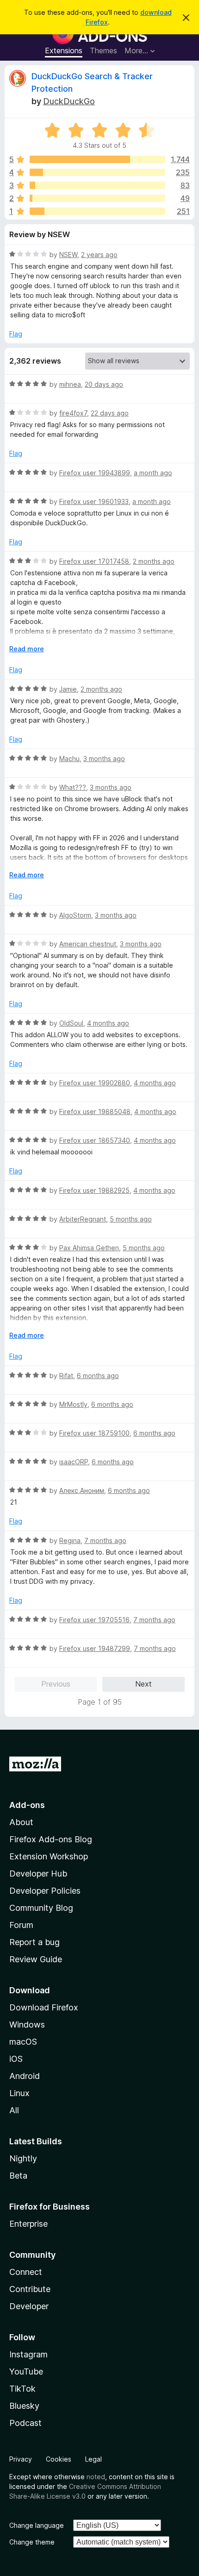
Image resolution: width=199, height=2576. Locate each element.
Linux (19, 2093)
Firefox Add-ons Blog (51, 1839)
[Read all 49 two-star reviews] (97, 198)
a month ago (153, 473)
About (21, 1822)
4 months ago (108, 1023)
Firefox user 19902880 (95, 1083)
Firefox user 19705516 (94, 1620)
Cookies (59, 2459)
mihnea (70, 384)
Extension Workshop (49, 1856)
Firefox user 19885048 (95, 1112)
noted (96, 2477)
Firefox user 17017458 (94, 561)
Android (25, 2076)
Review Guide (36, 1959)
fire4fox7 (73, 413)
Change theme (32, 2542)
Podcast (25, 2423)
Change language (37, 2525)
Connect (26, 2272)
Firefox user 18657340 (95, 1140)
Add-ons (27, 1805)
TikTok (22, 2389)
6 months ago (98, 1376)
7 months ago (105, 1540)
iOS (16, 2059)
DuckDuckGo (69, 101)
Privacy (21, 2459)
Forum (21, 1925)
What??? (73, 787)
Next (143, 1684)
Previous (56, 1684)
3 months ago (104, 759)
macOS (23, 2042)
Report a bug (34, 1942)
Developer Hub (38, 1874)
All (14, 2110)
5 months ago (131, 1219)
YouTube (26, 2371)
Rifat (66, 1376)
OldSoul (71, 1023)
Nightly (23, 2158)
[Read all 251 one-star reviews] (97, 211)
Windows (27, 2025)
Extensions (64, 50)
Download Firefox (44, 2007)
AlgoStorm (75, 915)
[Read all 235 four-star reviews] (97, 172)
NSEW (68, 255)
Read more (27, 649)
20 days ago (104, 384)
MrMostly (73, 1404)
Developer (29, 2306)
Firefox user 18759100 (94, 1433)
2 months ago (154, 561)
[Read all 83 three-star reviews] (97, 185)
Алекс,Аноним (82, 1490)
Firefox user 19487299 (95, 1648)
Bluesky (24, 2406)
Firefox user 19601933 (94, 501)
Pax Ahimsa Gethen (89, 1248)
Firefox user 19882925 (94, 1190)
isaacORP (74, 1462)
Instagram (28, 2354)
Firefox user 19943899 (95, 473)
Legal (93, 2459)
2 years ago (99, 255)
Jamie (68, 689)
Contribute (30, 2289)
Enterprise (28, 2224)
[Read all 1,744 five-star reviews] (97, 159)
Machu (69, 759)
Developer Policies (45, 1891)
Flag (16, 334)
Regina (70, 1540)
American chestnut (88, 944)
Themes (103, 50)
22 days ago (110, 413)
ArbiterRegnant (83, 1219)
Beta (18, 2176)
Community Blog (41, 1908)
